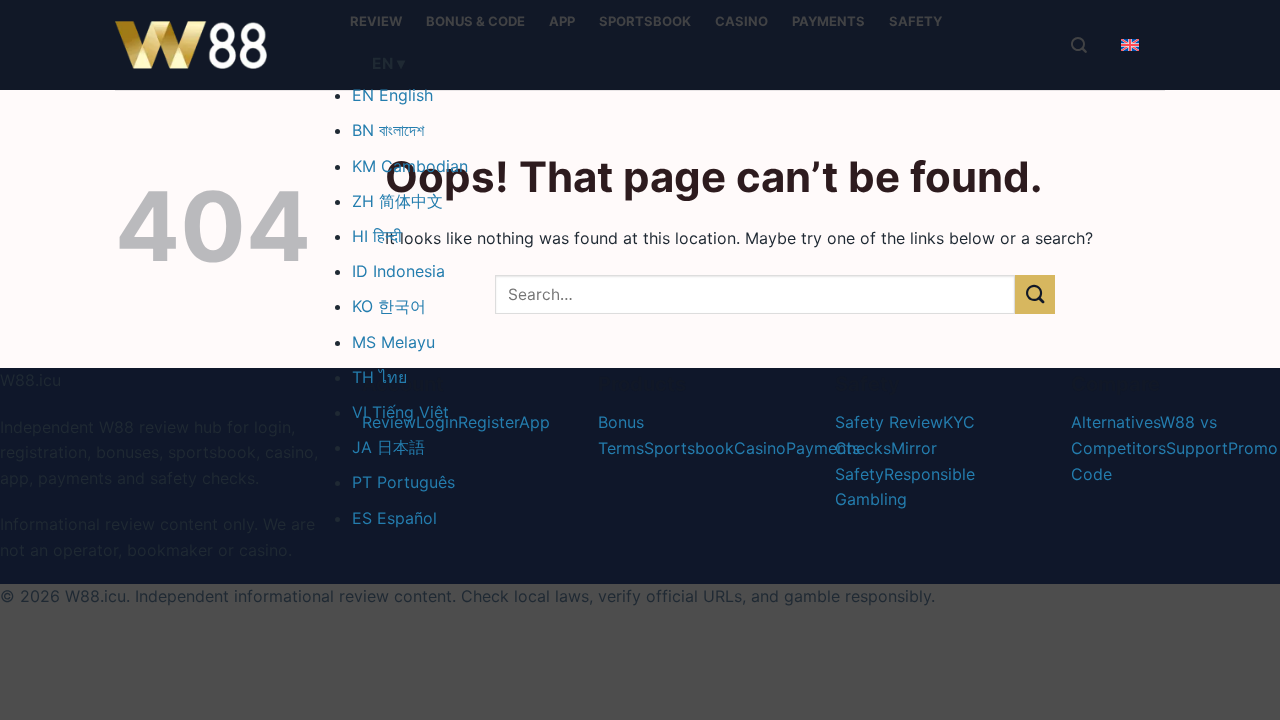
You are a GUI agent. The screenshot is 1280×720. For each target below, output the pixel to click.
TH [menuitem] (379, 377)
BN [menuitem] (388, 130)
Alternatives (1115, 422)
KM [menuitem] (410, 166)
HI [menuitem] (377, 236)
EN (388, 63)
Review (376, 21)
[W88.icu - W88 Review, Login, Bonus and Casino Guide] (215, 45)
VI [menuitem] (400, 412)
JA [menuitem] (388, 447)
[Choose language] (1130, 45)
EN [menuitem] (392, 95)
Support (1197, 448)
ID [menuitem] (398, 271)
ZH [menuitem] (397, 201)
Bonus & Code (475, 21)
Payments (828, 21)
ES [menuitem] (394, 518)
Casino (741, 21)
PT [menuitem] (403, 482)
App (562, 21)
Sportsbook (645, 21)
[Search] (1079, 45)
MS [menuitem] (393, 342)
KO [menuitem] (389, 306)
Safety (915, 21)
